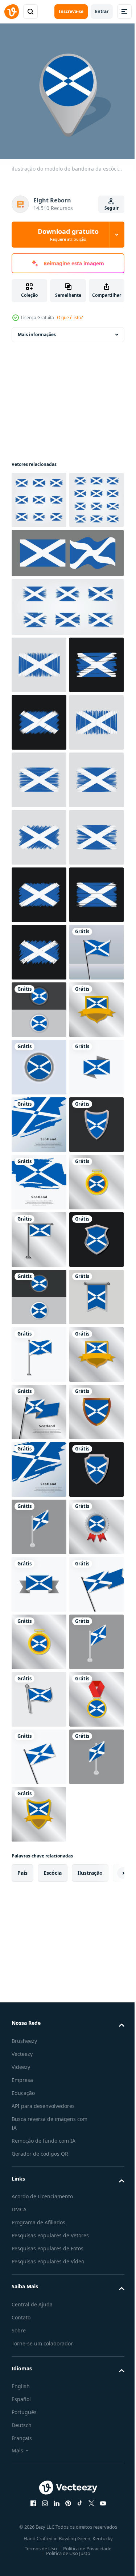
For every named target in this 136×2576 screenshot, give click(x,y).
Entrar (102, 11)
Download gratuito (68, 235)
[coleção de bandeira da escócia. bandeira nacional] (67, 659)
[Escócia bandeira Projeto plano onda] (67, 605)
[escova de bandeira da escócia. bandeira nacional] (39, 494)
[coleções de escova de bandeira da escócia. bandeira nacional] (39, 552)
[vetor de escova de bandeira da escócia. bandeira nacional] (39, 831)
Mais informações (37, 329)
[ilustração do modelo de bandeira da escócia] (39, 1349)
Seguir (112, 208)
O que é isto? (70, 318)
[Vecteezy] (12, 12)
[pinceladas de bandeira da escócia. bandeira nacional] (39, 889)
